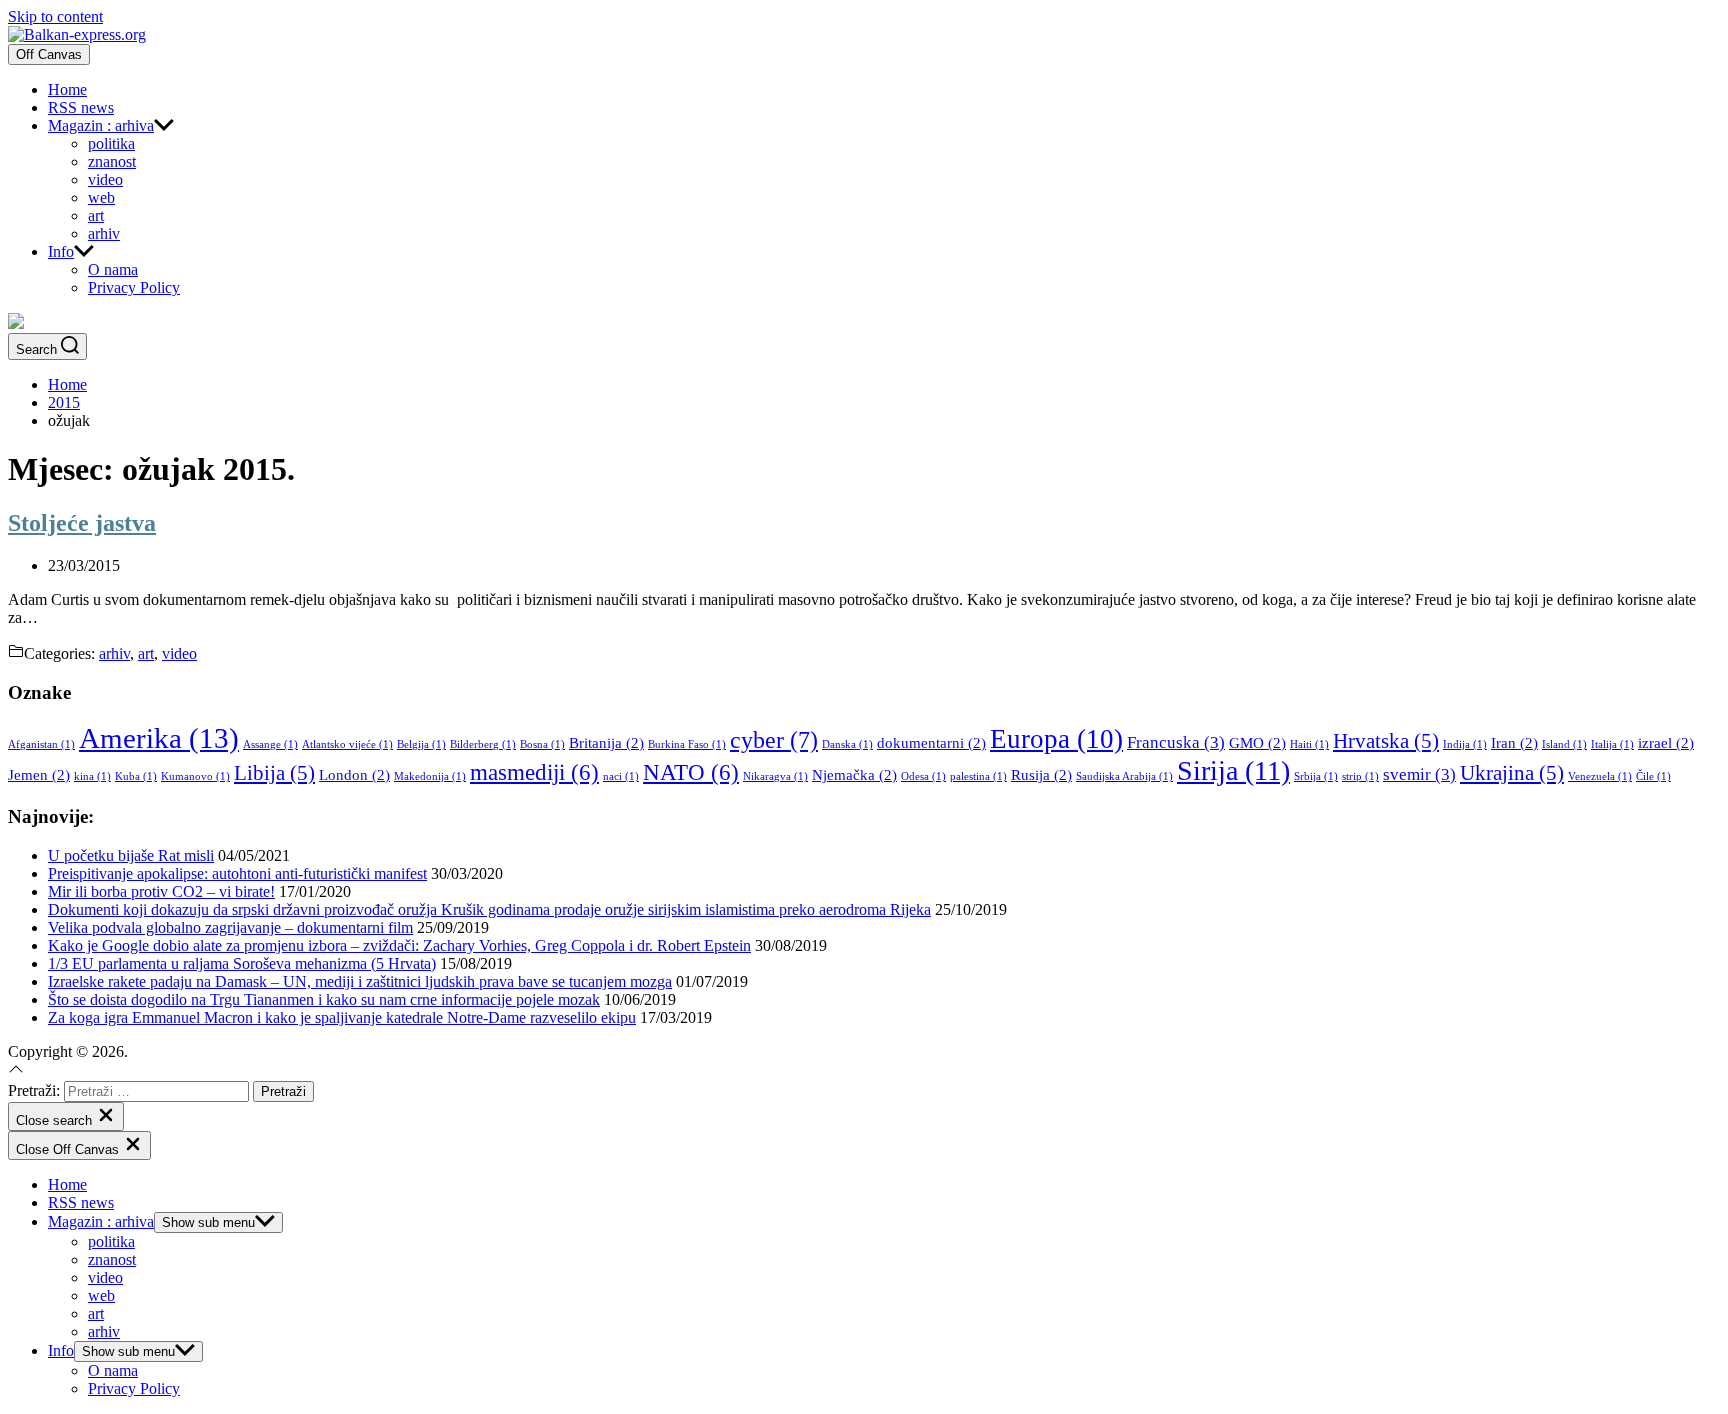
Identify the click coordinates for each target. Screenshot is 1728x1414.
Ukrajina (1512, 773)
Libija (274, 773)
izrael (1666, 743)
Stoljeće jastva (82, 523)
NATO (691, 772)
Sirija (1233, 770)
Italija (1612, 744)
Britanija (606, 743)
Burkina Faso (687, 744)
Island (1564, 744)
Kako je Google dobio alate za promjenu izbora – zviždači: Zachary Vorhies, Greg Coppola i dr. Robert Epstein (399, 945)
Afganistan (41, 744)
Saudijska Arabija (1124, 776)
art (96, 215)
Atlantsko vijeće (347, 744)
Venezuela (1600, 776)
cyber (774, 740)
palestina (978, 776)
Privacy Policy (134, 287)
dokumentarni (931, 743)
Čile (1653, 776)
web (101, 197)
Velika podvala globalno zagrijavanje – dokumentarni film (230, 927)
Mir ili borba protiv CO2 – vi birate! (161, 891)
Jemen (39, 775)
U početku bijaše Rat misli (131, 855)
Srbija (1316, 776)
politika (111, 143)
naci (621, 776)
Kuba (136, 776)
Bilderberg (483, 744)
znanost (112, 161)
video (105, 179)
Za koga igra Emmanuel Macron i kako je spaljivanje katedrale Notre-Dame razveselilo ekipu (342, 1017)
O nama (113, 269)
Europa (1056, 739)
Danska (847, 744)
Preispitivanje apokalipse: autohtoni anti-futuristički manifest (237, 873)
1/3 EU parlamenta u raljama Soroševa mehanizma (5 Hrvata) (242, 963)
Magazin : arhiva (101, 125)
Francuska (1176, 742)
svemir (1419, 774)
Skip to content (55, 16)
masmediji (534, 772)
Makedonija (430, 776)
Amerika (159, 738)
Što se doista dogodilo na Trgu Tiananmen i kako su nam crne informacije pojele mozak (324, 999)
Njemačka (854, 775)
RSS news (81, 107)
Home (67, 89)
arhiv (104, 233)
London (354, 775)
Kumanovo (195, 776)
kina (92, 776)
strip (1360, 776)
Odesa (923, 776)
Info (61, 251)
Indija (1465, 744)
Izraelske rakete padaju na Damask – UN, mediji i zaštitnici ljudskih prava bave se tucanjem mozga (360, 981)
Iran (1514, 743)
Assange (270, 744)
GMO (1257, 743)
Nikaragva (775, 776)
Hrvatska (1386, 741)
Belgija (421, 744)
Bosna (542, 744)
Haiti (1309, 744)
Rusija (1041, 775)
